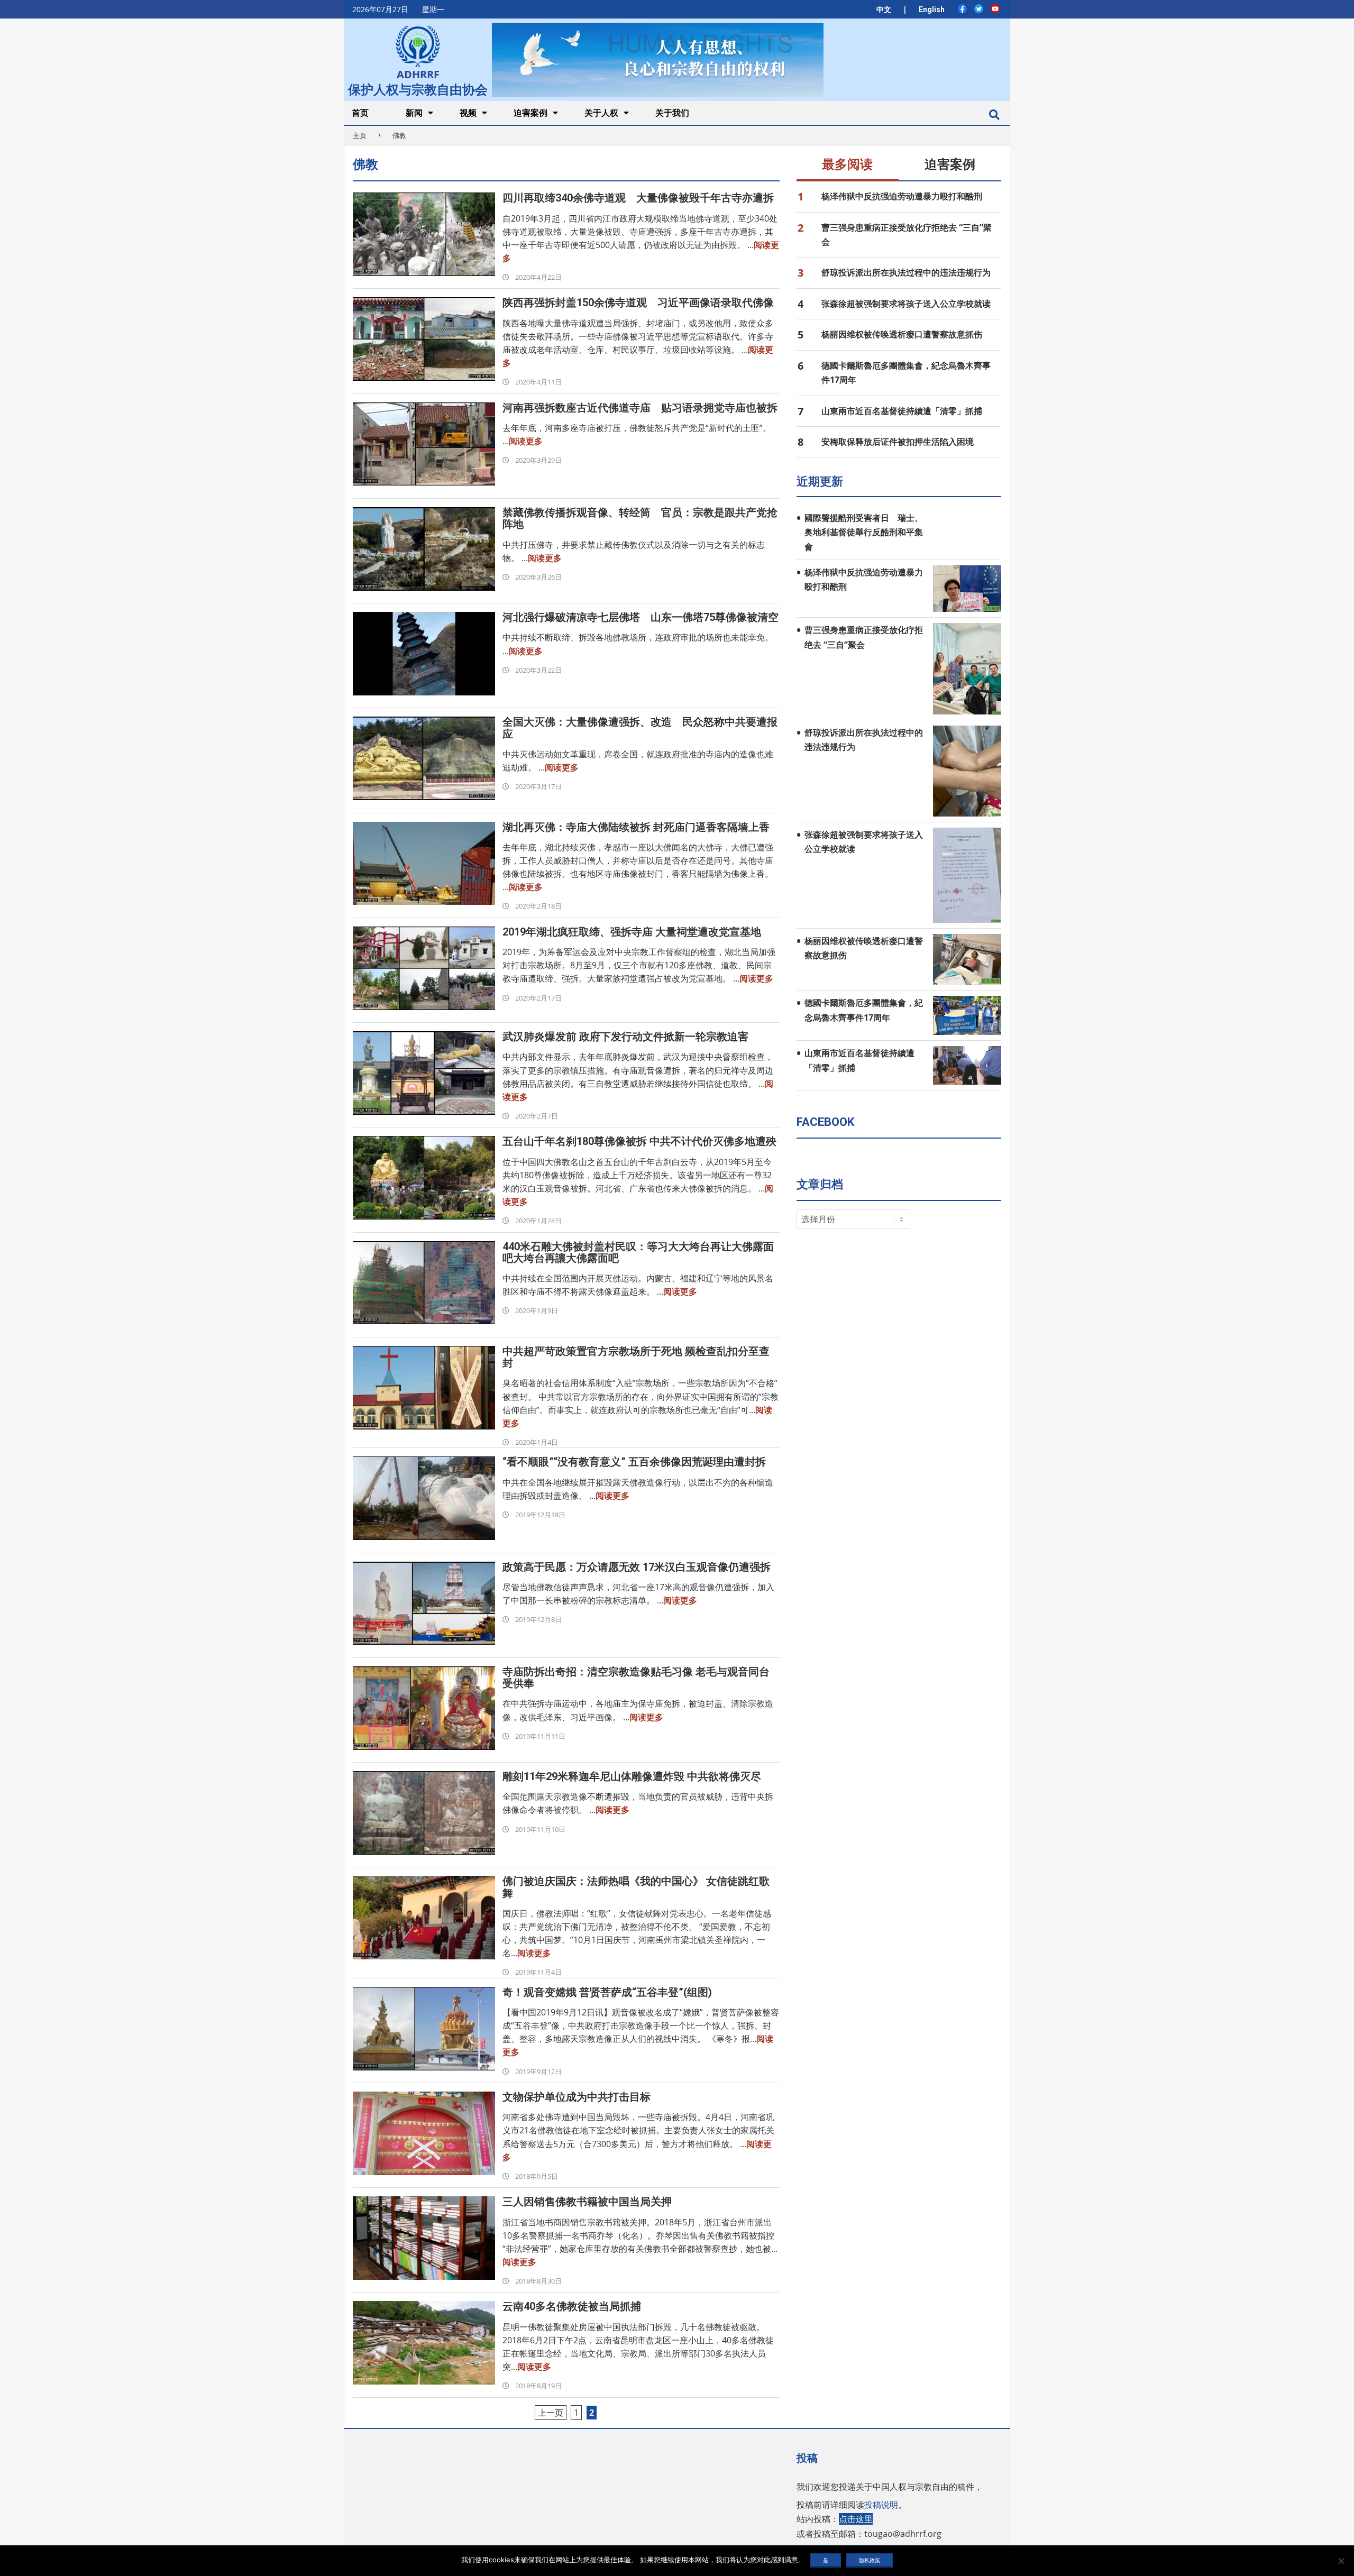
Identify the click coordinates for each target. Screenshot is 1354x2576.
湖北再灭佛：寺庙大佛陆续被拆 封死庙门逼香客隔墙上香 (636, 827)
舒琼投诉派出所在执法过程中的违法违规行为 (906, 272)
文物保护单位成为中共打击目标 (577, 2097)
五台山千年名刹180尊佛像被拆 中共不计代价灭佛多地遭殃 (639, 1141)
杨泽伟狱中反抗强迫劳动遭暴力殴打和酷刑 (902, 196)
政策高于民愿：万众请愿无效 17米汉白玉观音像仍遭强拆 (637, 1567)
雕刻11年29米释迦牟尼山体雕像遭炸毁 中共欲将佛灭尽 (632, 1776)
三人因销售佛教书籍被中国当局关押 (587, 2202)
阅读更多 (526, 441)
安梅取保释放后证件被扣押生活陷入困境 (898, 442)
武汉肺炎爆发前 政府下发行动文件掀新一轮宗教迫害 (625, 1037)
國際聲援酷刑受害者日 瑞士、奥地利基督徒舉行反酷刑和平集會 (864, 532)
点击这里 (856, 2519)
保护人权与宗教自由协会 (418, 88)
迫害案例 (950, 164)
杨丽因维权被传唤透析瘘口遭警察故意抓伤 (902, 334)
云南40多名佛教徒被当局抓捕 (572, 2306)
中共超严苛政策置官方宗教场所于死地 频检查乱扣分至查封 (636, 1357)
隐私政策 (870, 2560)
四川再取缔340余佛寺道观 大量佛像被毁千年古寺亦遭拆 (638, 198)
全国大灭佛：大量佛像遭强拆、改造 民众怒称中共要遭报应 (640, 728)
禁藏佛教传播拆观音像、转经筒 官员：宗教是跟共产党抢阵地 (640, 518)
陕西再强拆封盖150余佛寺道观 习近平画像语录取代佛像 (638, 302)
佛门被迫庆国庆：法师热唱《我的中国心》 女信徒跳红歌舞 (636, 1887)
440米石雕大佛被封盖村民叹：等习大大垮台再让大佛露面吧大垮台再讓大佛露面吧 (638, 1252)
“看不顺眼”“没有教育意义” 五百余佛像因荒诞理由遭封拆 (634, 1462)
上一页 (551, 2413)
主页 (360, 135)
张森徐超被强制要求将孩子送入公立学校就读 (906, 304)
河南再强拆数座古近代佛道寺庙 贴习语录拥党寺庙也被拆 (640, 408)
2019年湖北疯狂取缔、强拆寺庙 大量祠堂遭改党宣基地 (632, 932)
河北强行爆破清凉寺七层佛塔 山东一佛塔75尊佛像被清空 (641, 617)
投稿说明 (881, 2505)
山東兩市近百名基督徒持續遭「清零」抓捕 (902, 411)
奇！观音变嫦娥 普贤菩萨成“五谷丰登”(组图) (607, 1992)
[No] (1341, 2561)
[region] (657, 59)
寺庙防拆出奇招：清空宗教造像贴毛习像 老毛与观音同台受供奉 (636, 1677)
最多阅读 (847, 164)
